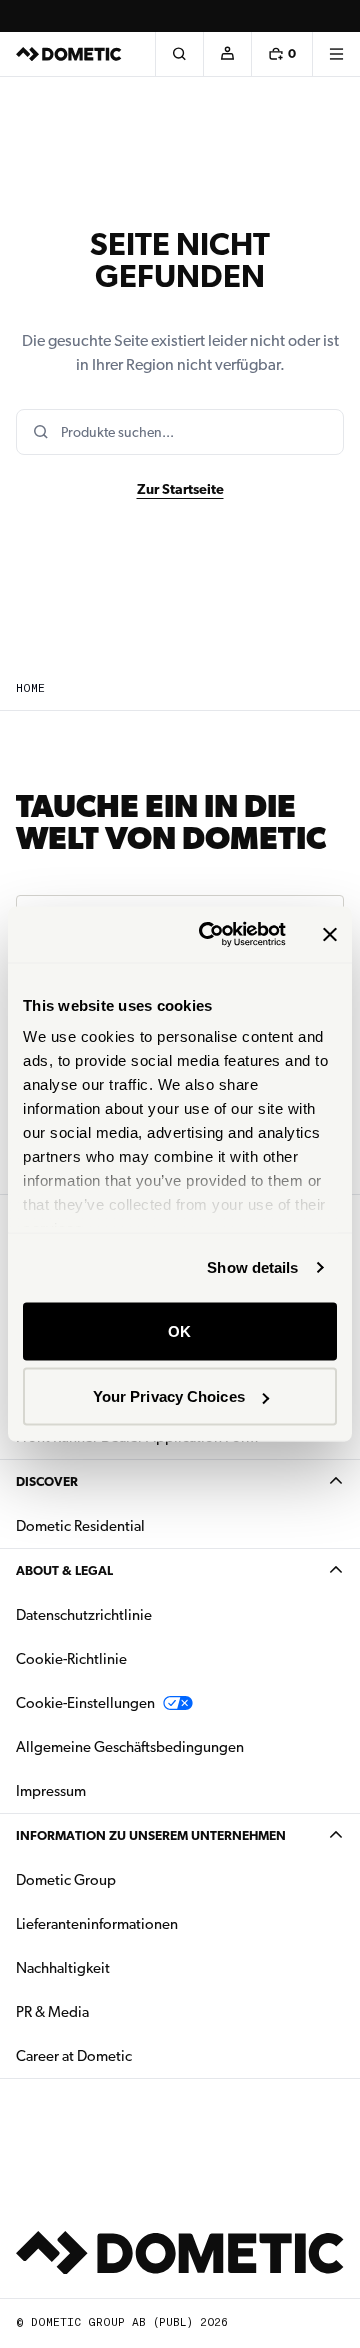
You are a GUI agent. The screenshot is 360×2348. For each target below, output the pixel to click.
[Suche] (179, 54)
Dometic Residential (143, 1525)
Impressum (51, 1791)
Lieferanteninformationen (97, 1924)
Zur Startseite (180, 489)
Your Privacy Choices (169, 1396)
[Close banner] (330, 934)
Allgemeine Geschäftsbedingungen (130, 1747)
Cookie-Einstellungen (85, 1703)
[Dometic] (69, 54)
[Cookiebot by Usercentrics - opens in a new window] (211, 935)
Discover (47, 1481)
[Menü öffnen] (336, 54)
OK (179, 1330)
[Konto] (227, 54)
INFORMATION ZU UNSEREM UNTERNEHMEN (151, 1835)
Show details (252, 1267)
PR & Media (115, 2011)
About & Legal (64, 1570)
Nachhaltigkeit (63, 1968)
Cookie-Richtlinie (71, 1659)
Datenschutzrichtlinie (84, 1615)
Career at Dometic (137, 2055)
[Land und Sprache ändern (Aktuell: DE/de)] (336, 16)
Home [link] (30, 688)
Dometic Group (129, 1879)
